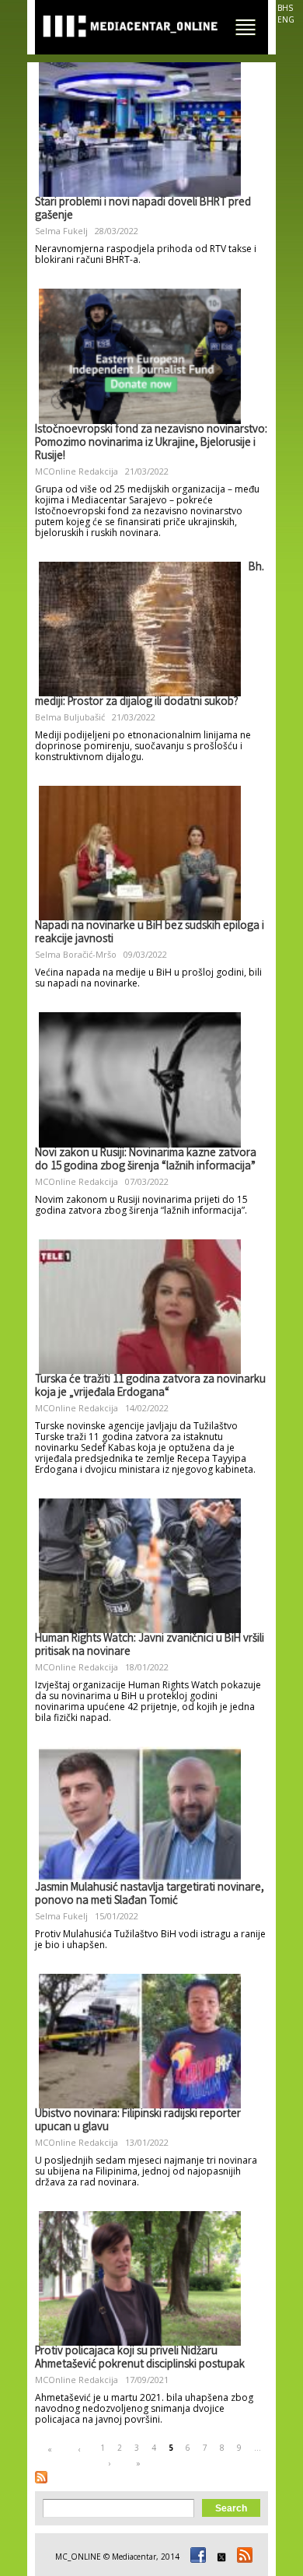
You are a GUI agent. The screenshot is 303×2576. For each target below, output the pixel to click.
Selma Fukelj (61, 231)
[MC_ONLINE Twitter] (219, 2557)
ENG (286, 19)
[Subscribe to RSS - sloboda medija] (41, 2477)
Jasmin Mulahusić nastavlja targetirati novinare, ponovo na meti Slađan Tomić (150, 1895)
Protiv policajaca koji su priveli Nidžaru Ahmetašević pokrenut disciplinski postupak (140, 2359)
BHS (285, 8)
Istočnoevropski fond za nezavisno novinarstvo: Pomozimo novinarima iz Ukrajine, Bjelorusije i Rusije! (151, 443)
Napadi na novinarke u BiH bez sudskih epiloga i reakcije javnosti (150, 933)
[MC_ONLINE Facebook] (196, 2557)
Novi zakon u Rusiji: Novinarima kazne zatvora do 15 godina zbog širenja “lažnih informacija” (146, 1160)
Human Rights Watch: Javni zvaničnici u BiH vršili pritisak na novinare (150, 1646)
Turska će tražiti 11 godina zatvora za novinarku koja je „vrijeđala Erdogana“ (150, 1387)
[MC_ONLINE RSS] (242, 2557)
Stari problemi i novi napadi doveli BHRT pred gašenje (143, 210)
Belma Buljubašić (70, 717)
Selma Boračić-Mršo (76, 954)
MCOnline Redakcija (77, 471)
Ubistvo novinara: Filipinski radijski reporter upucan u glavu (138, 2121)
